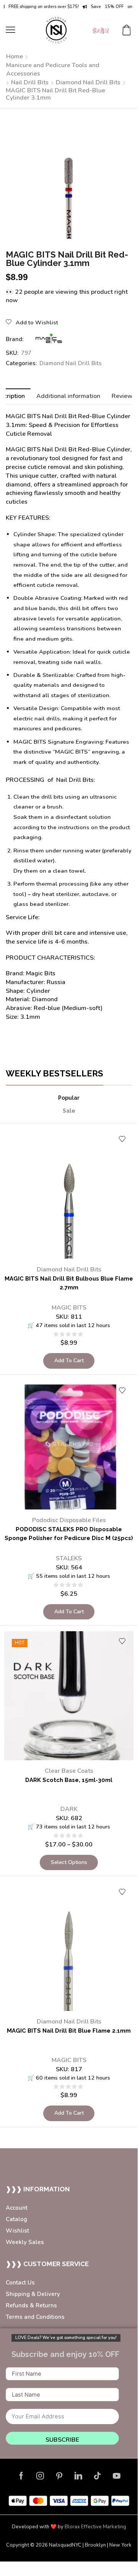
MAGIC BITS (69, 1308)
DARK (69, 1809)
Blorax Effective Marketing (95, 2527)
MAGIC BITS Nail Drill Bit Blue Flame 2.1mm (69, 2031)
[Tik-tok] (97, 2476)
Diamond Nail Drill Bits (88, 82)
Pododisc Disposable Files (69, 1520)
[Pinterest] (59, 2476)
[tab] (68, 396)
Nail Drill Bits (30, 82)
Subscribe (62, 2440)
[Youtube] (117, 2476)
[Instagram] (40, 2476)
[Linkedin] (78, 2476)
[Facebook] (21, 2476)
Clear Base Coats (69, 1771)
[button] (11, 30)
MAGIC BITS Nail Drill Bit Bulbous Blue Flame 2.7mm (69, 1283)
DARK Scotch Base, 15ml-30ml (69, 1780)
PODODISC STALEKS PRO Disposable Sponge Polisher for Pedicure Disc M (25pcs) (69, 1534)
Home (15, 56)
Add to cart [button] (69, 1360)
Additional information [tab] (68, 396)
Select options (69, 1862)
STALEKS (69, 1558)
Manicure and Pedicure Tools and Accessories (53, 70)
